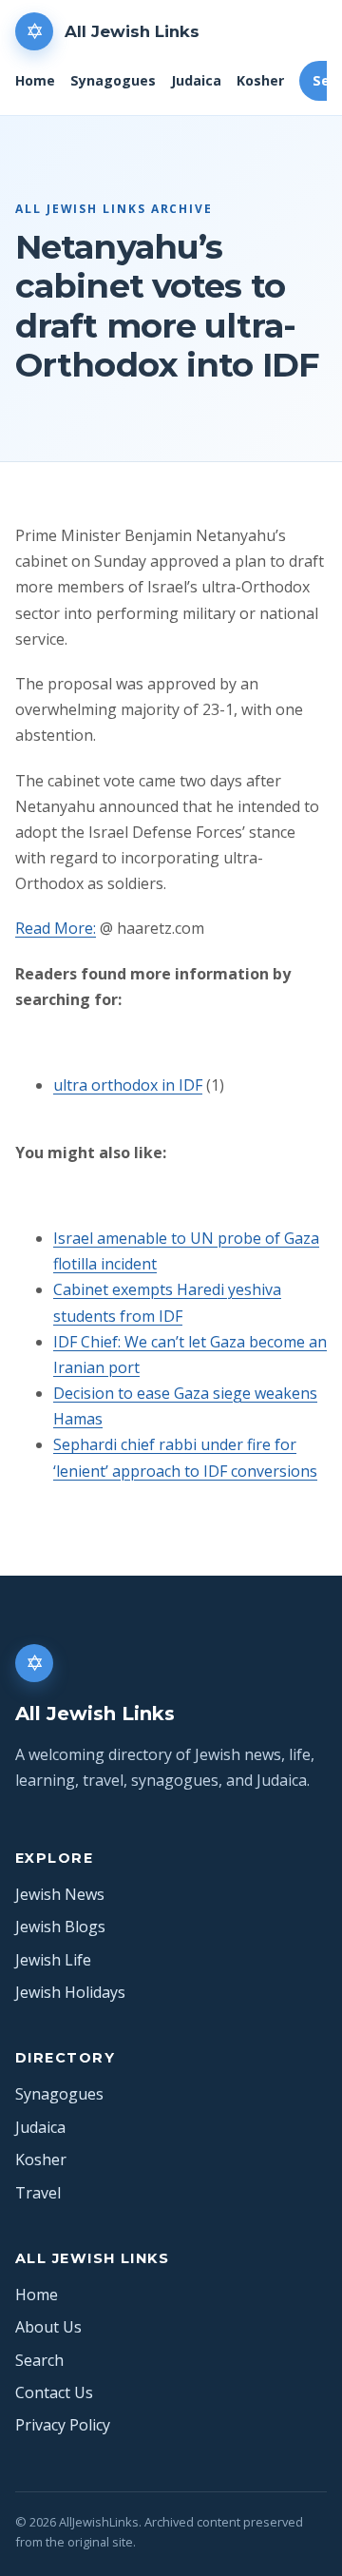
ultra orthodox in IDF (128, 1085)
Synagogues (113, 80)
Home (35, 80)
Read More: (56, 928)
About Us (48, 2327)
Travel (38, 2193)
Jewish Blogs (60, 1927)
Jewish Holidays (70, 1992)
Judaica (196, 80)
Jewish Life (53, 1960)
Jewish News (60, 1894)
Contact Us (54, 2392)
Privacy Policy (63, 2425)
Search (39, 2360)
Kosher (260, 80)
